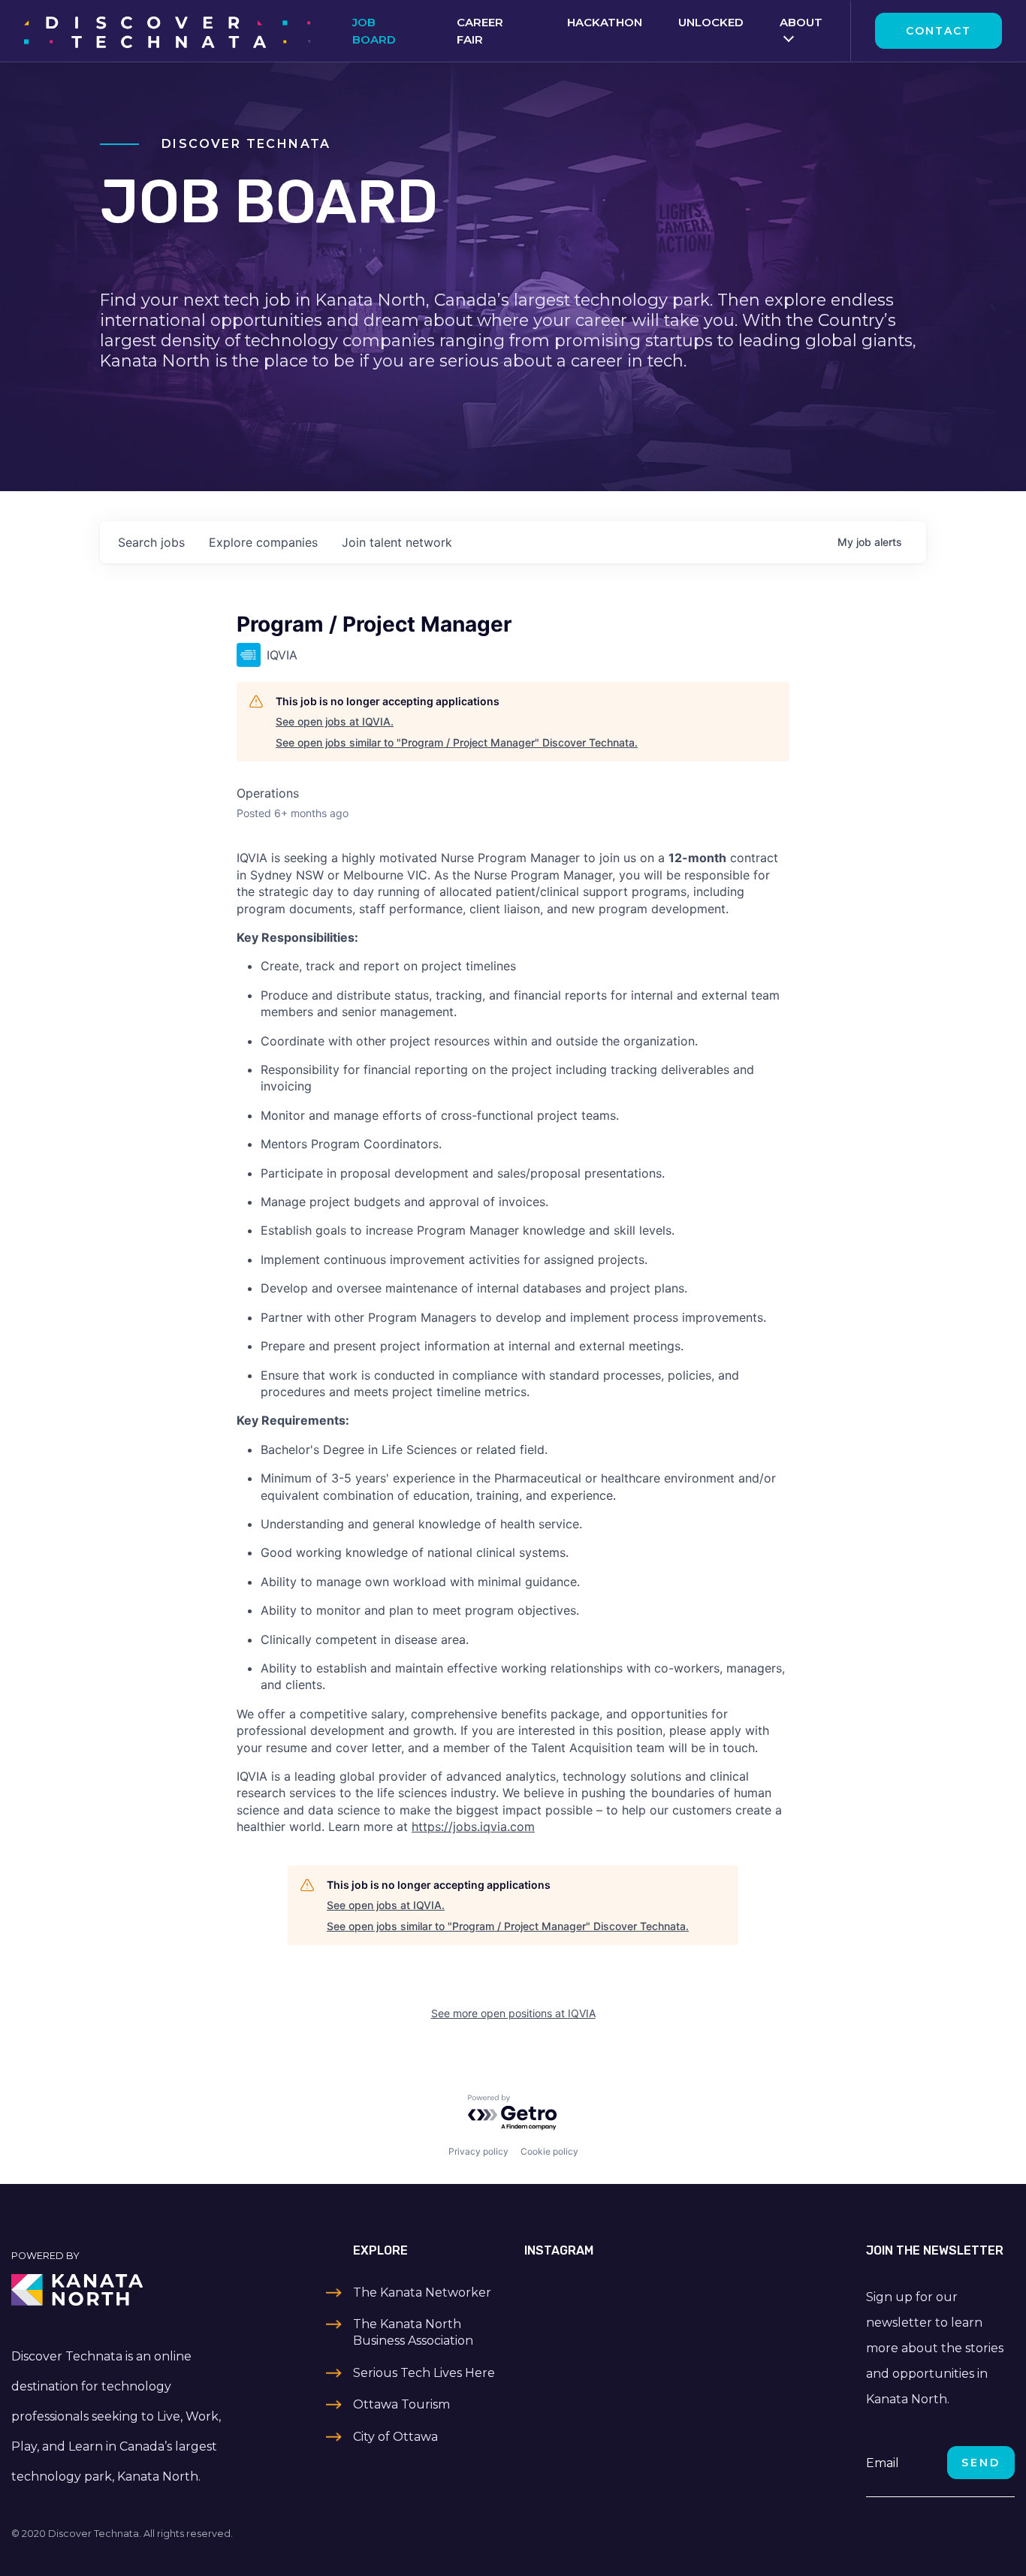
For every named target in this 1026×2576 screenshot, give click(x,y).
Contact (938, 31)
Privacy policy (478, 2151)
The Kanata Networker (422, 2292)
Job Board (374, 31)
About (801, 22)
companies (263, 542)
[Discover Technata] (167, 31)
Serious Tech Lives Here (424, 2373)
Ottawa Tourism (401, 2404)
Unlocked (711, 22)
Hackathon (605, 22)
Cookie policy (549, 2151)
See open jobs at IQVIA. (335, 721)
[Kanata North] (128, 2290)
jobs (151, 542)
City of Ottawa (395, 2437)
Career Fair (480, 31)
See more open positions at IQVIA (513, 2013)
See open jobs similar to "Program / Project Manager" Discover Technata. (457, 742)
